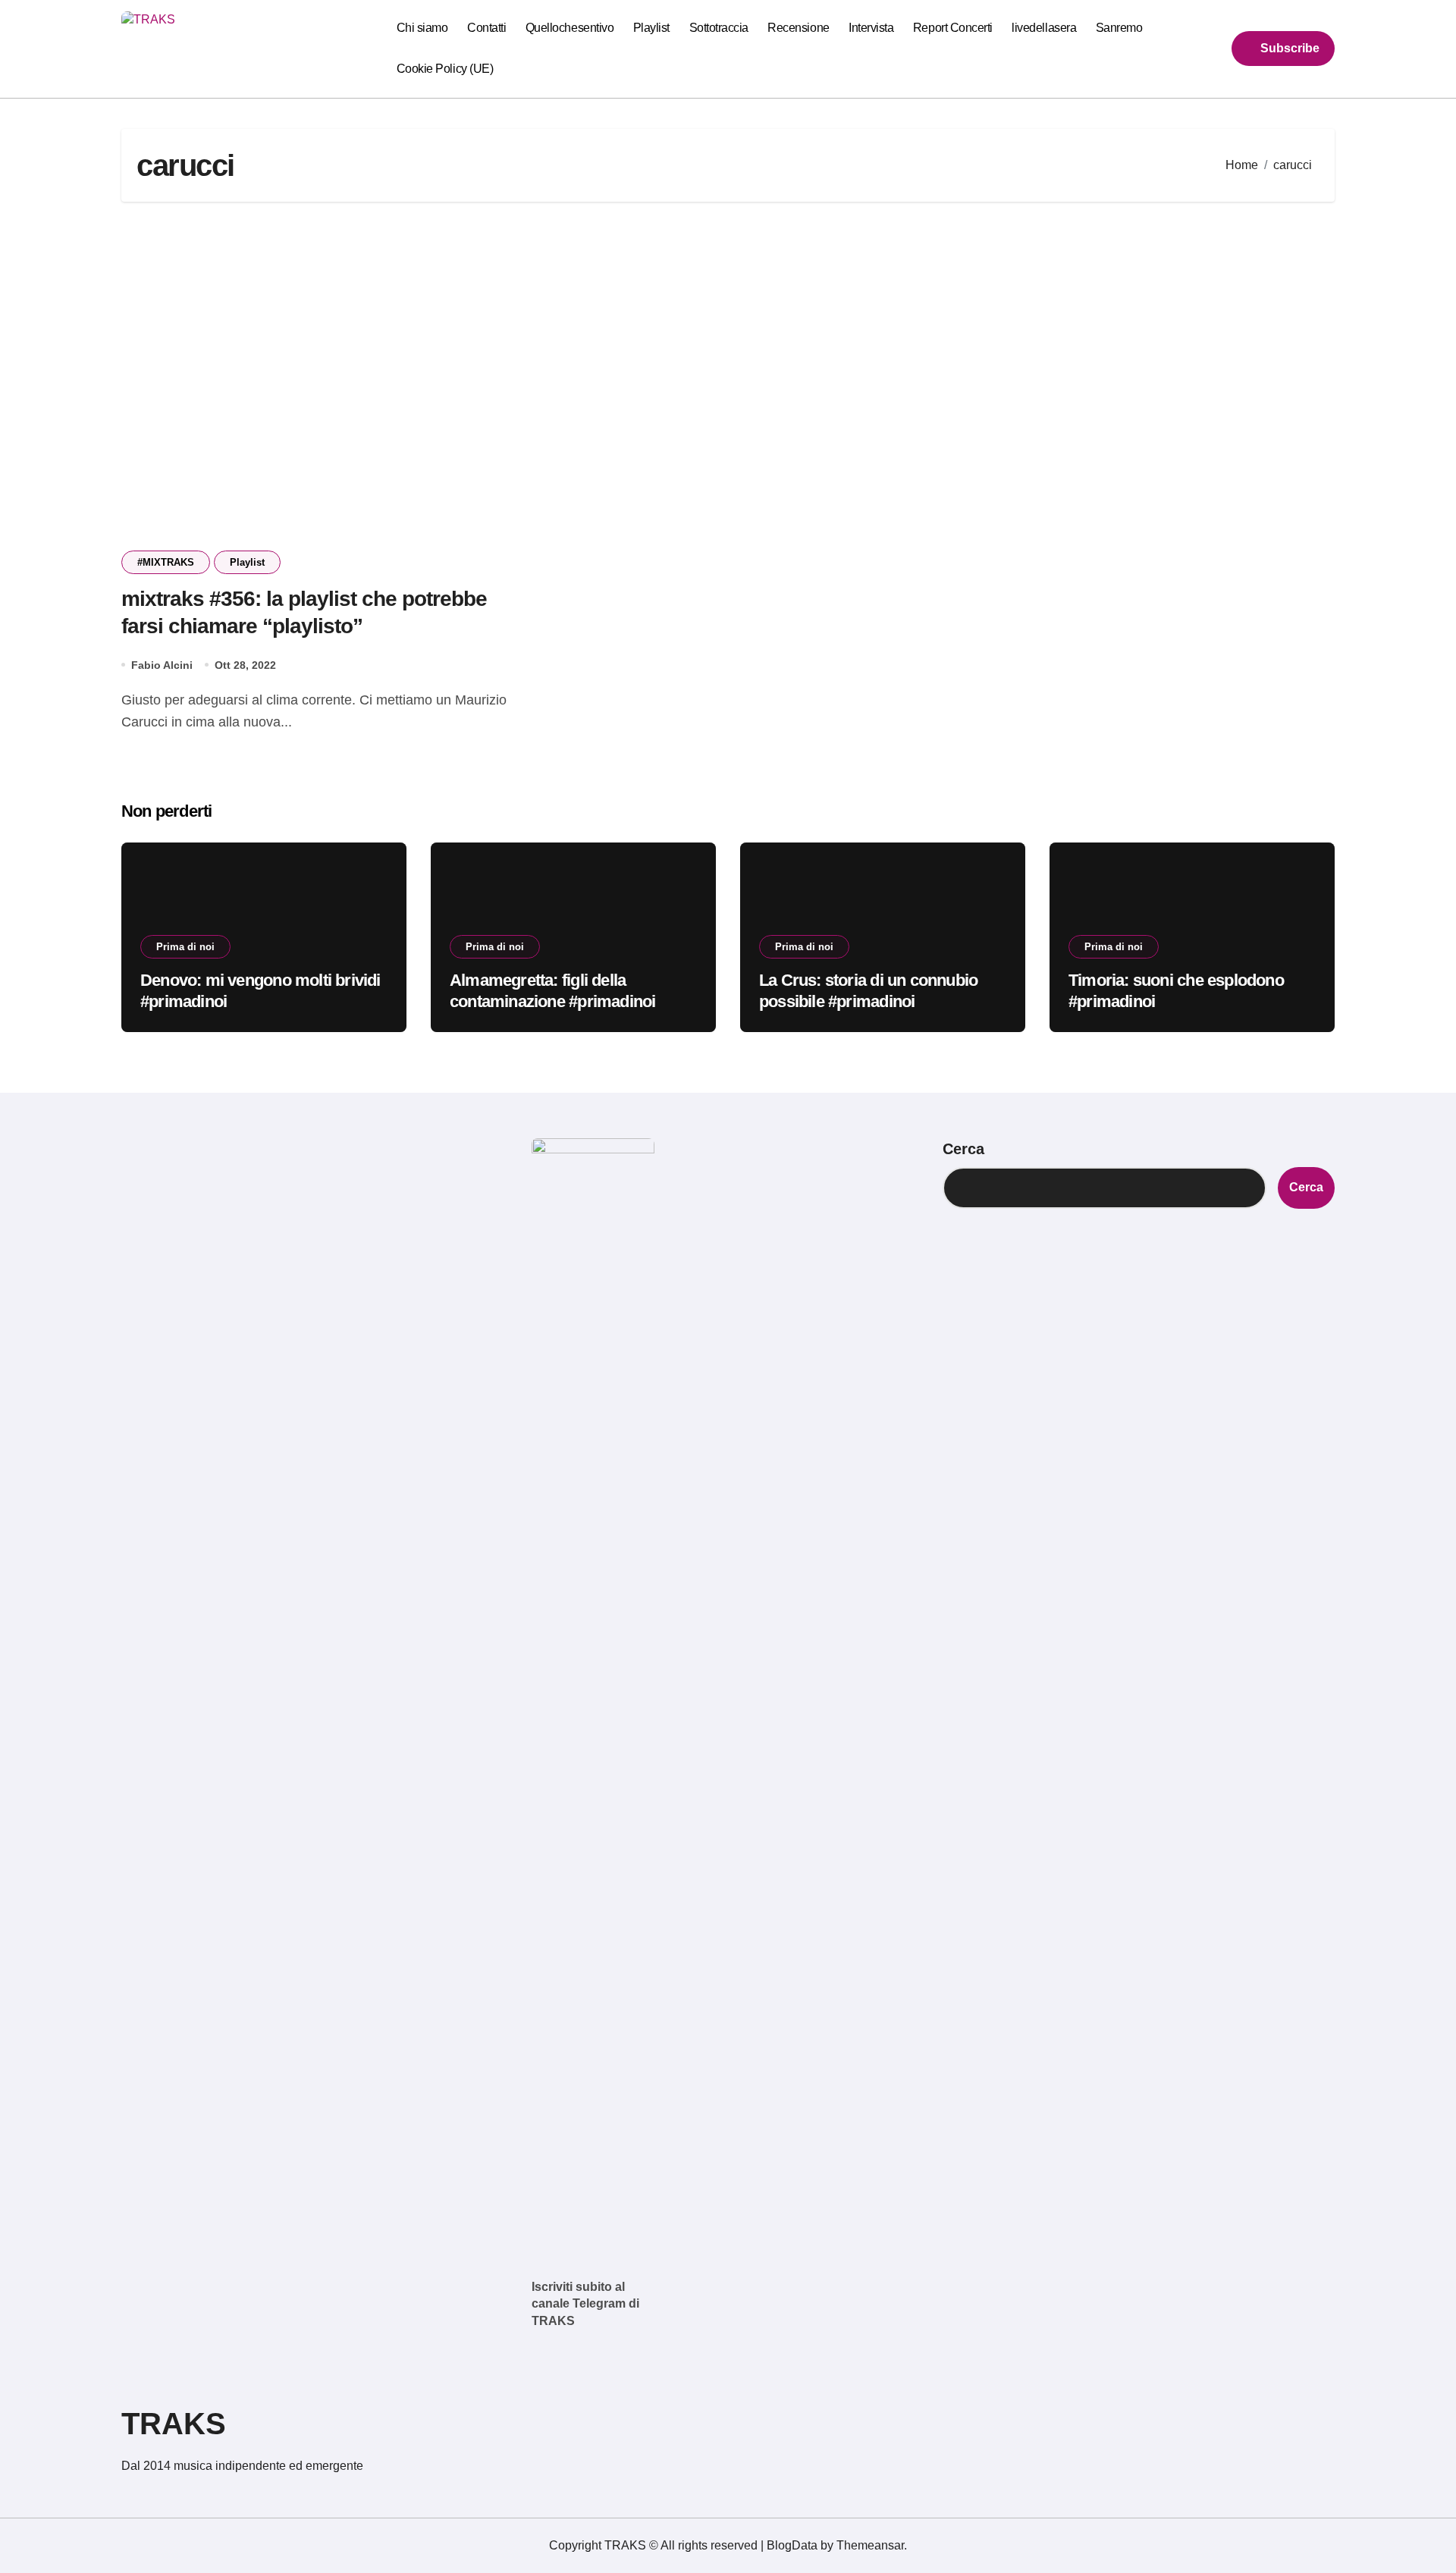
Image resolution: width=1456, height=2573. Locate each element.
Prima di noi (185, 947)
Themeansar (870, 2545)
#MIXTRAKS (166, 562)
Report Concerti (953, 28)
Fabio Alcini (162, 665)
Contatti (486, 28)
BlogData (792, 2545)
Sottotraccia (719, 28)
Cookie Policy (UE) (445, 69)
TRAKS (174, 2424)
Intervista (871, 28)
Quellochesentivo (570, 28)
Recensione (798, 28)
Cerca (963, 1149)
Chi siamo (422, 28)
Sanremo (1119, 28)
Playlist (651, 28)
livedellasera (1044, 28)
